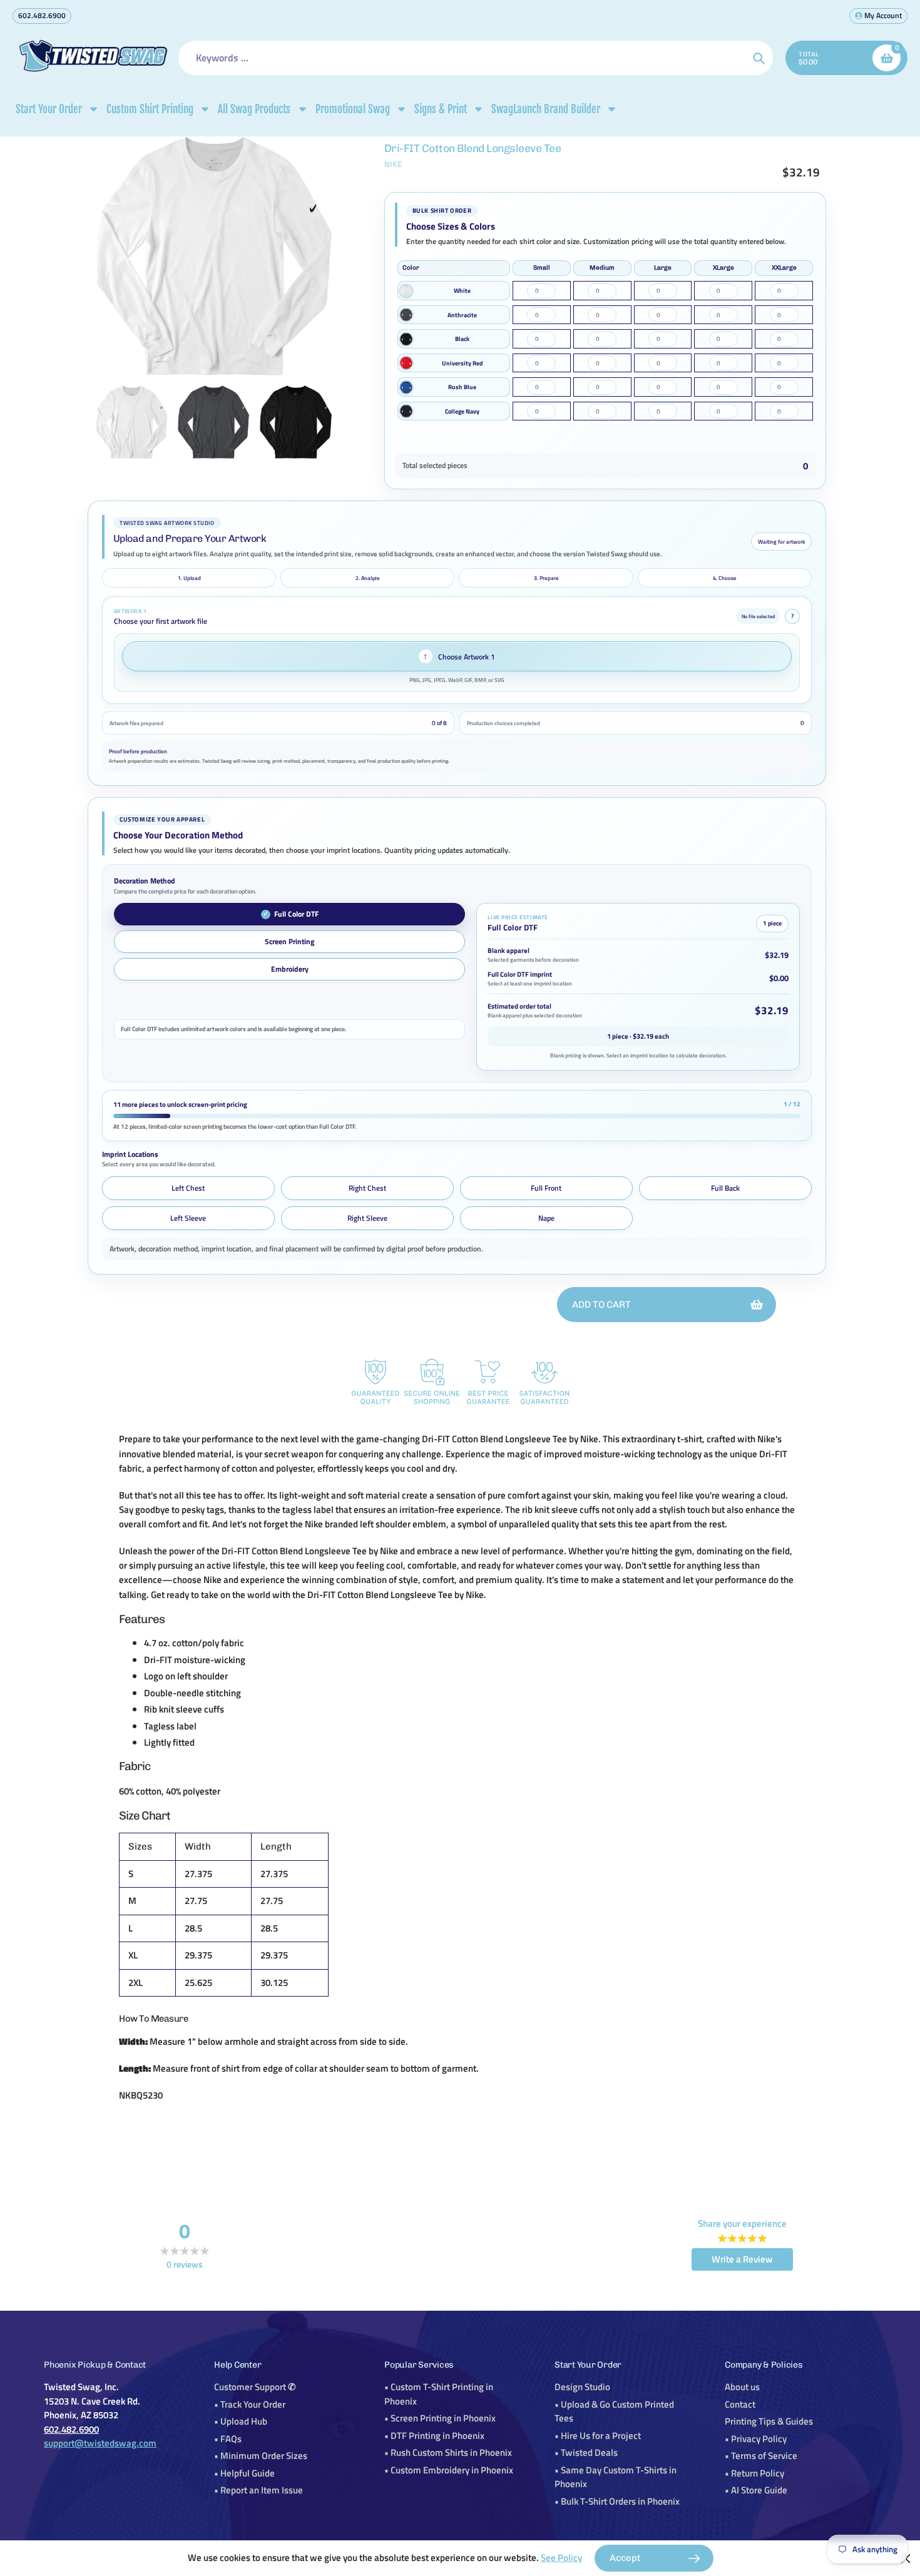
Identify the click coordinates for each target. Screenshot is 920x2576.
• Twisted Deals (586, 2452)
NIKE (393, 164)
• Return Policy (754, 2473)
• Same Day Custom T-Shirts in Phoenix (616, 2477)
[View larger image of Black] (406, 339)
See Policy (561, 2558)
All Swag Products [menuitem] (254, 109)
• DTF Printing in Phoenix (434, 2436)
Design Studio (582, 2387)
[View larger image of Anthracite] (406, 315)
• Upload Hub (241, 2421)
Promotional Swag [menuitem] (353, 109)
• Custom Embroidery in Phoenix (449, 2470)
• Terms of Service (761, 2456)
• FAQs (228, 2439)
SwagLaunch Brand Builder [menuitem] (546, 109)
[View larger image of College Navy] (406, 411)
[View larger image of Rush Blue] (406, 387)
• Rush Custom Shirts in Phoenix (448, 2452)
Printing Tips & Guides (769, 2421)
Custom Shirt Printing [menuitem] (150, 109)
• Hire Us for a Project (598, 2436)
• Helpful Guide (244, 2473)
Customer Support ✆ (255, 2387)
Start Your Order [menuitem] (49, 109)
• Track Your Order (250, 2404)
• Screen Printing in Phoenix (440, 2418)
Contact (740, 2404)
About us (742, 2387)
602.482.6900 (42, 15)
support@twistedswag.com (100, 2443)
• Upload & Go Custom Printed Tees (614, 2411)
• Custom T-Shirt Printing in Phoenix (439, 2394)
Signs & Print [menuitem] (441, 109)
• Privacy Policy (756, 2439)
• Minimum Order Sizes (261, 2456)
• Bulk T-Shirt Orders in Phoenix (617, 2501)
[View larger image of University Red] (406, 363)
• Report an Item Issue (258, 2490)
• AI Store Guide (756, 2490)
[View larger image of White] (406, 291)
